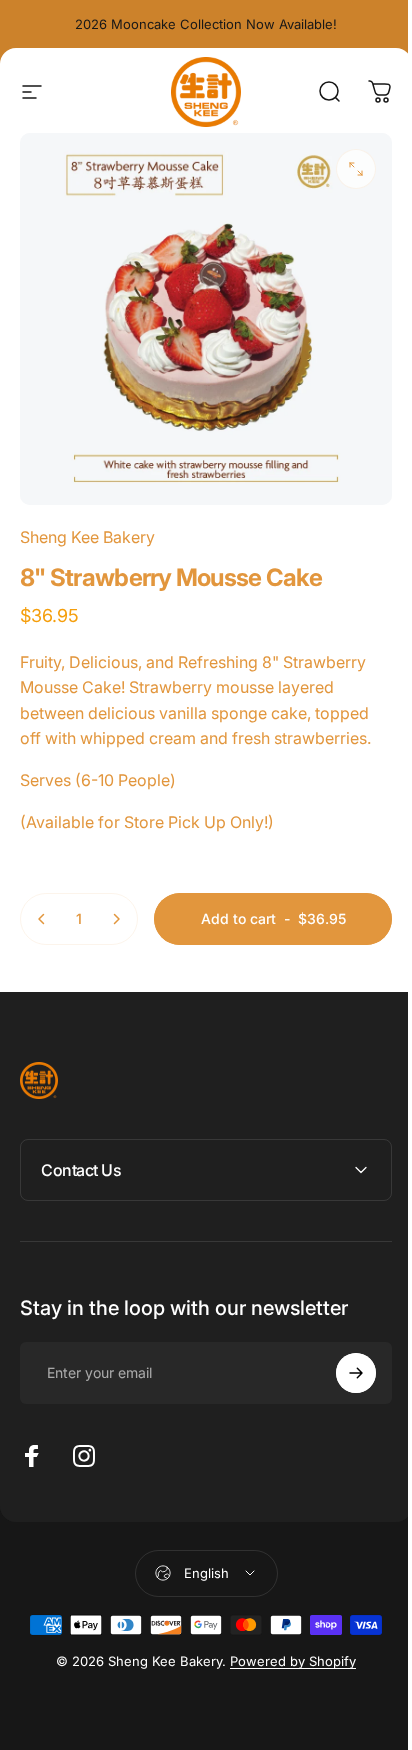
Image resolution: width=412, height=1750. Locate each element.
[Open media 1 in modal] (356, 169)
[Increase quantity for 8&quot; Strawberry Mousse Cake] (116, 919)
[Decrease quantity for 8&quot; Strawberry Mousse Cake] (42, 919)
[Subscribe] (341, 1358)
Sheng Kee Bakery (87, 537)
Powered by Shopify (286, 1646)
